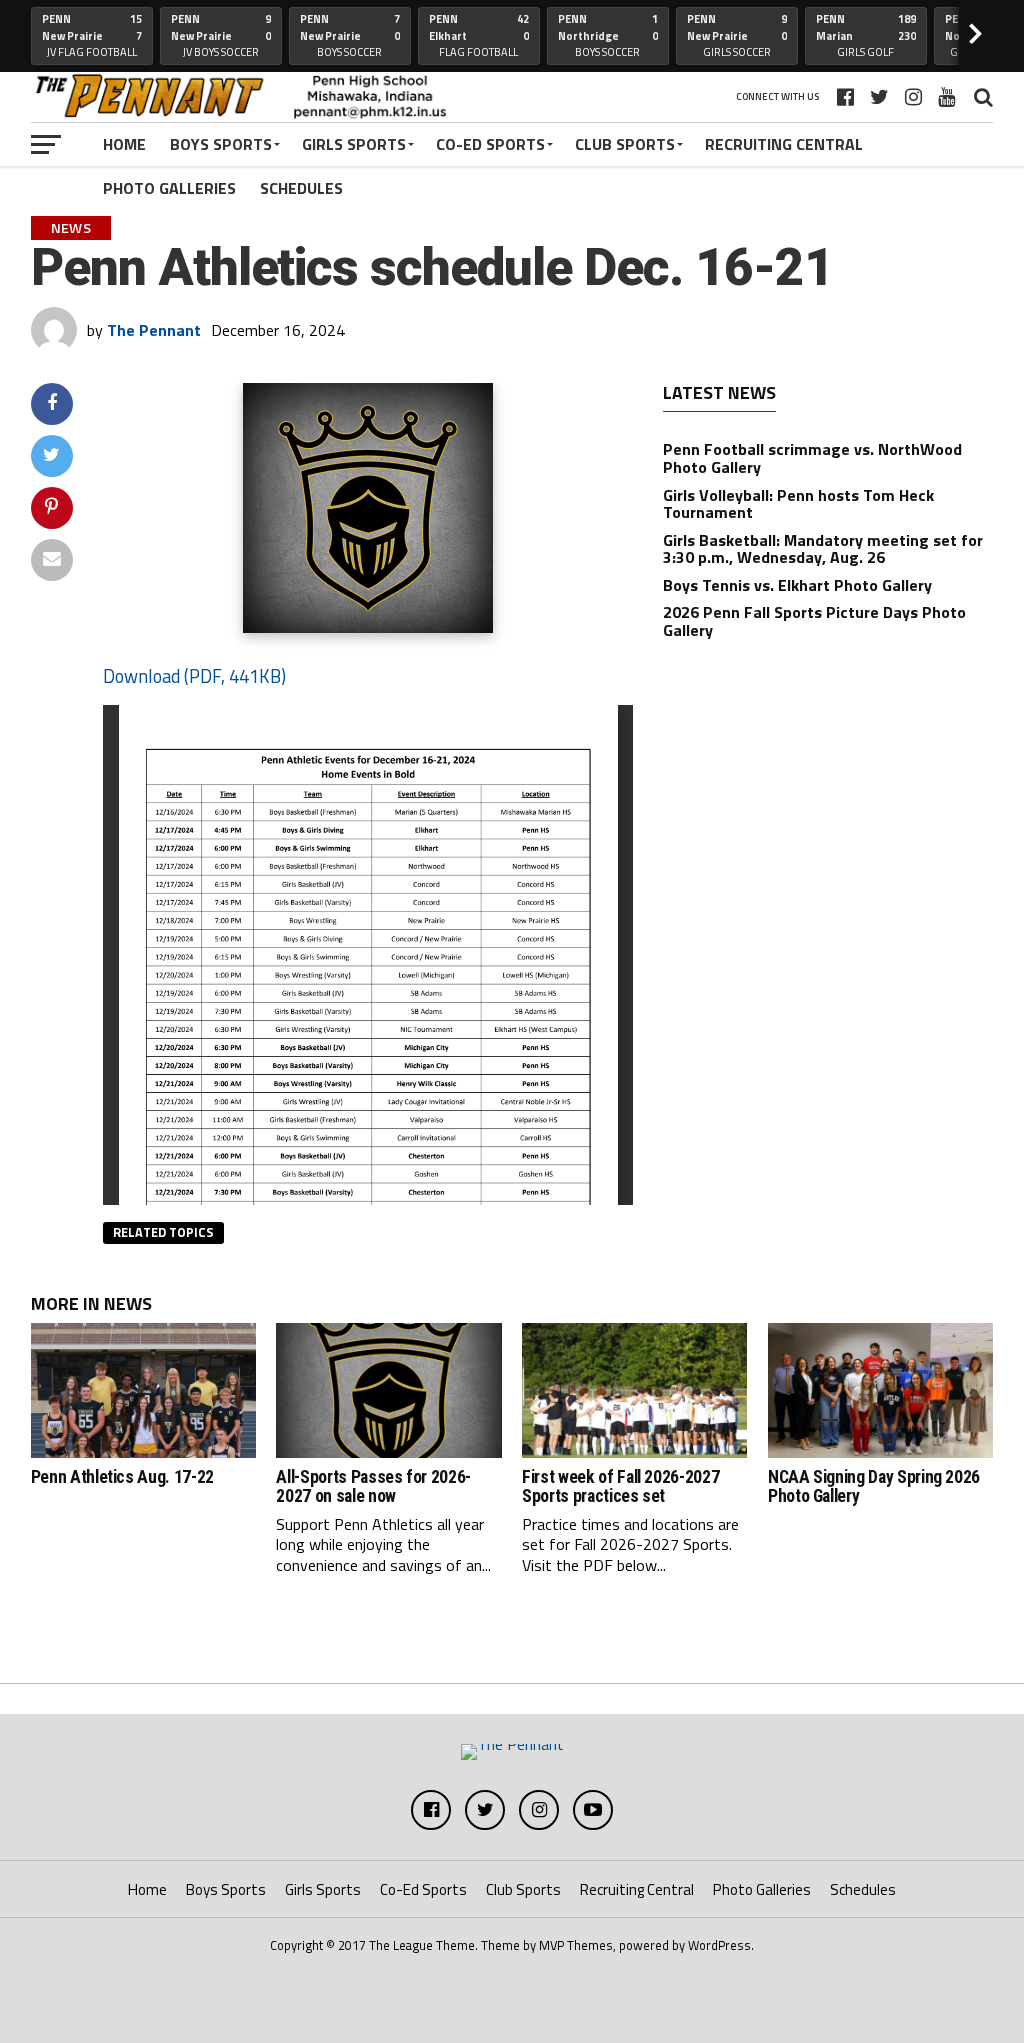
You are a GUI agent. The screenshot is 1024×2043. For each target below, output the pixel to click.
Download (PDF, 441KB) (194, 676)
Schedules (301, 188)
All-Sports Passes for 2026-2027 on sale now (373, 1486)
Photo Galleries (169, 188)
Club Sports (625, 144)
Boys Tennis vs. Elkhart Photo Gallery (797, 585)
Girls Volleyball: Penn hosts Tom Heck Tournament (798, 504)
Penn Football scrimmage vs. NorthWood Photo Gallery (812, 458)
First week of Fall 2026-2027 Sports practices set (620, 1486)
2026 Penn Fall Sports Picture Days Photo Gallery (814, 621)
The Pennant (154, 330)
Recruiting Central (784, 144)
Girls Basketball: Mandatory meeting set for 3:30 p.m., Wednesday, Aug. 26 (823, 549)
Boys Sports (221, 144)
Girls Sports (354, 144)
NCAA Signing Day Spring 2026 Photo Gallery (874, 1486)
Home (124, 144)
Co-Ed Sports (490, 144)
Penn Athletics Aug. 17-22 (122, 1477)
